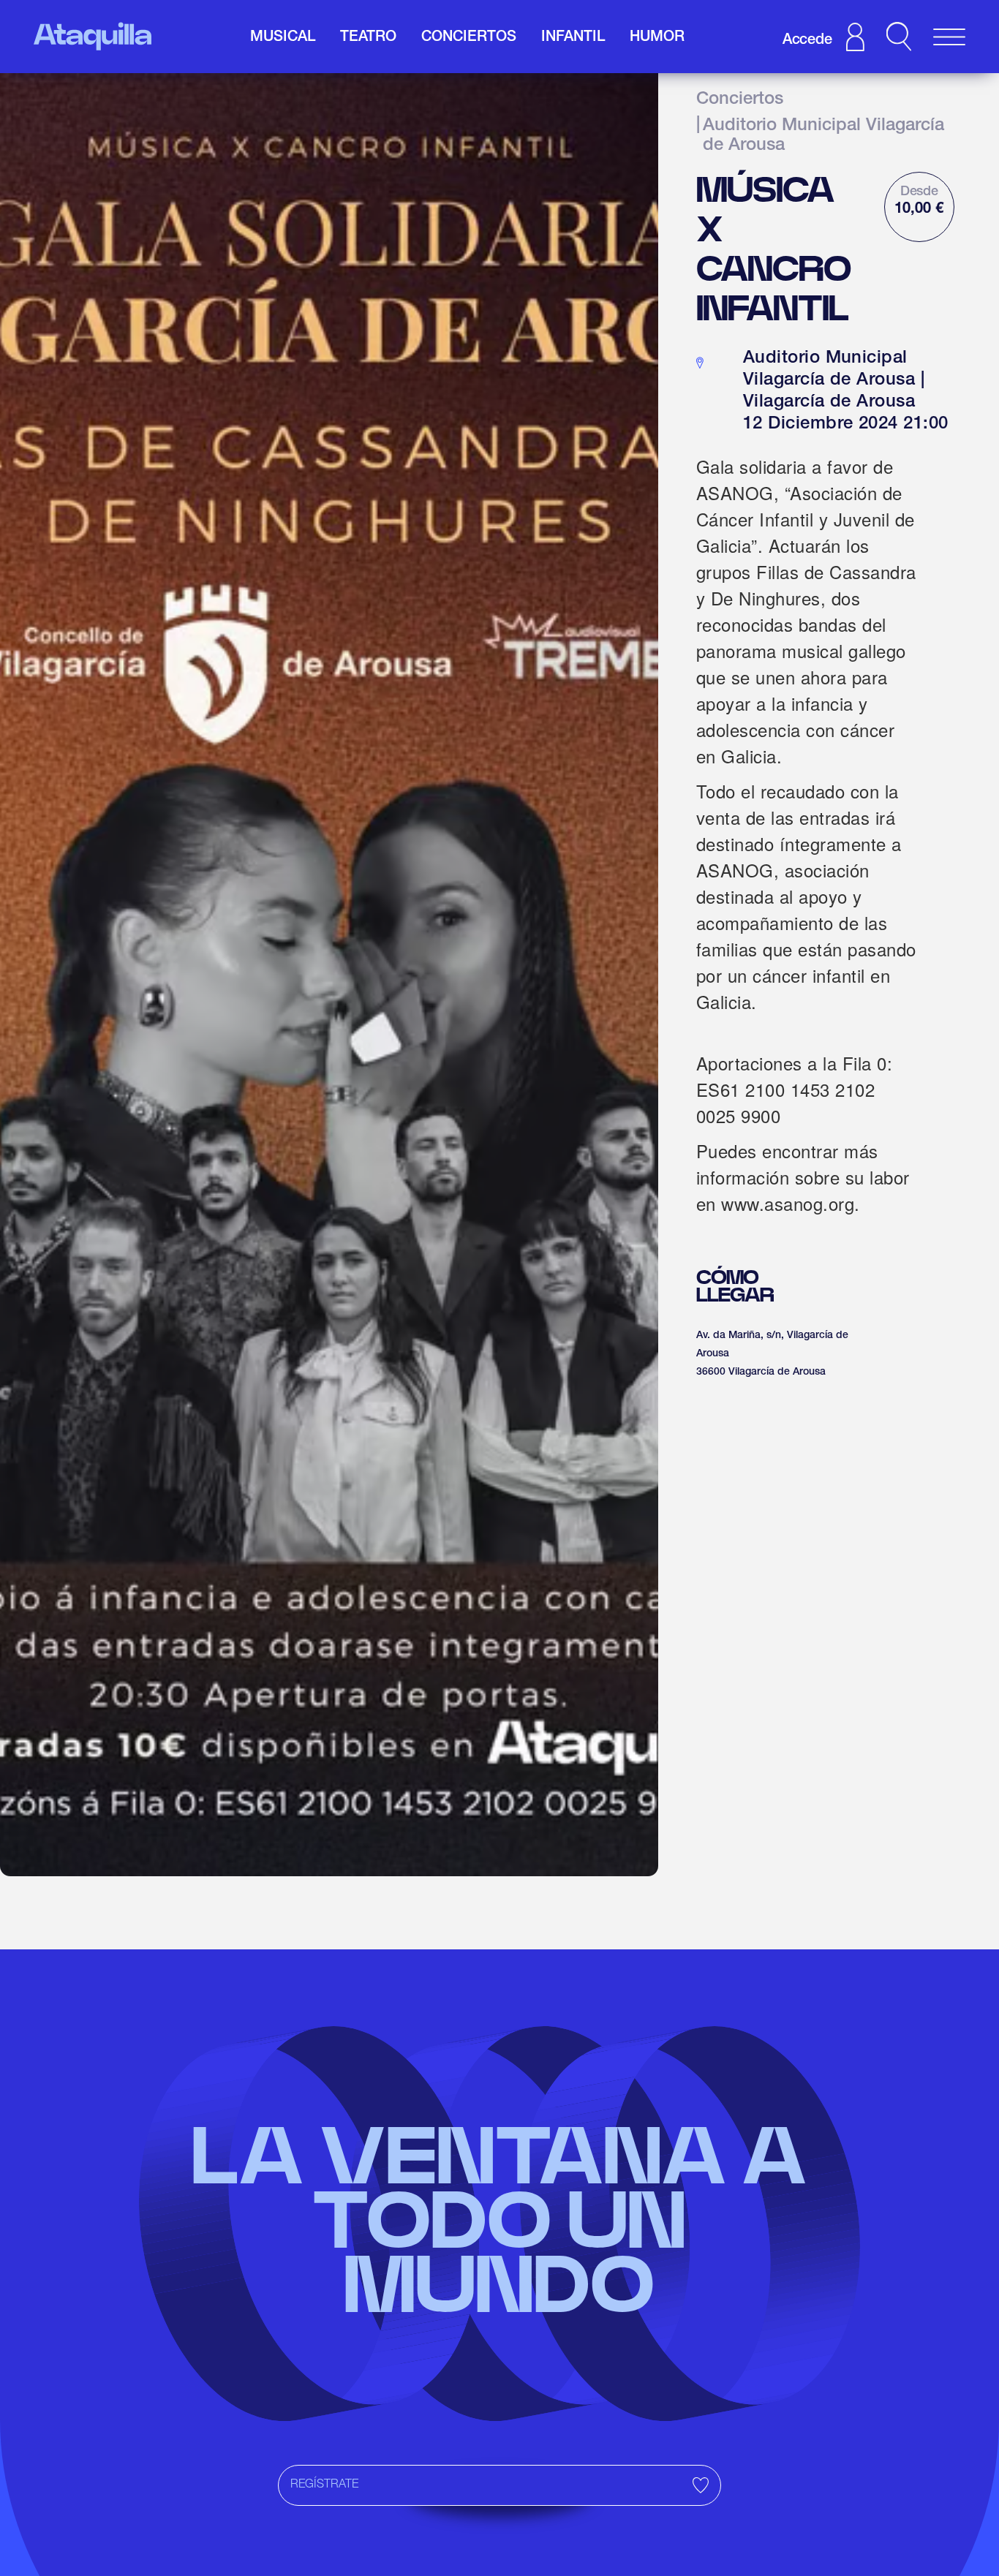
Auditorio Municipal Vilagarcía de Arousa (823, 137)
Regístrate (324, 2485)
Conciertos (740, 100)
